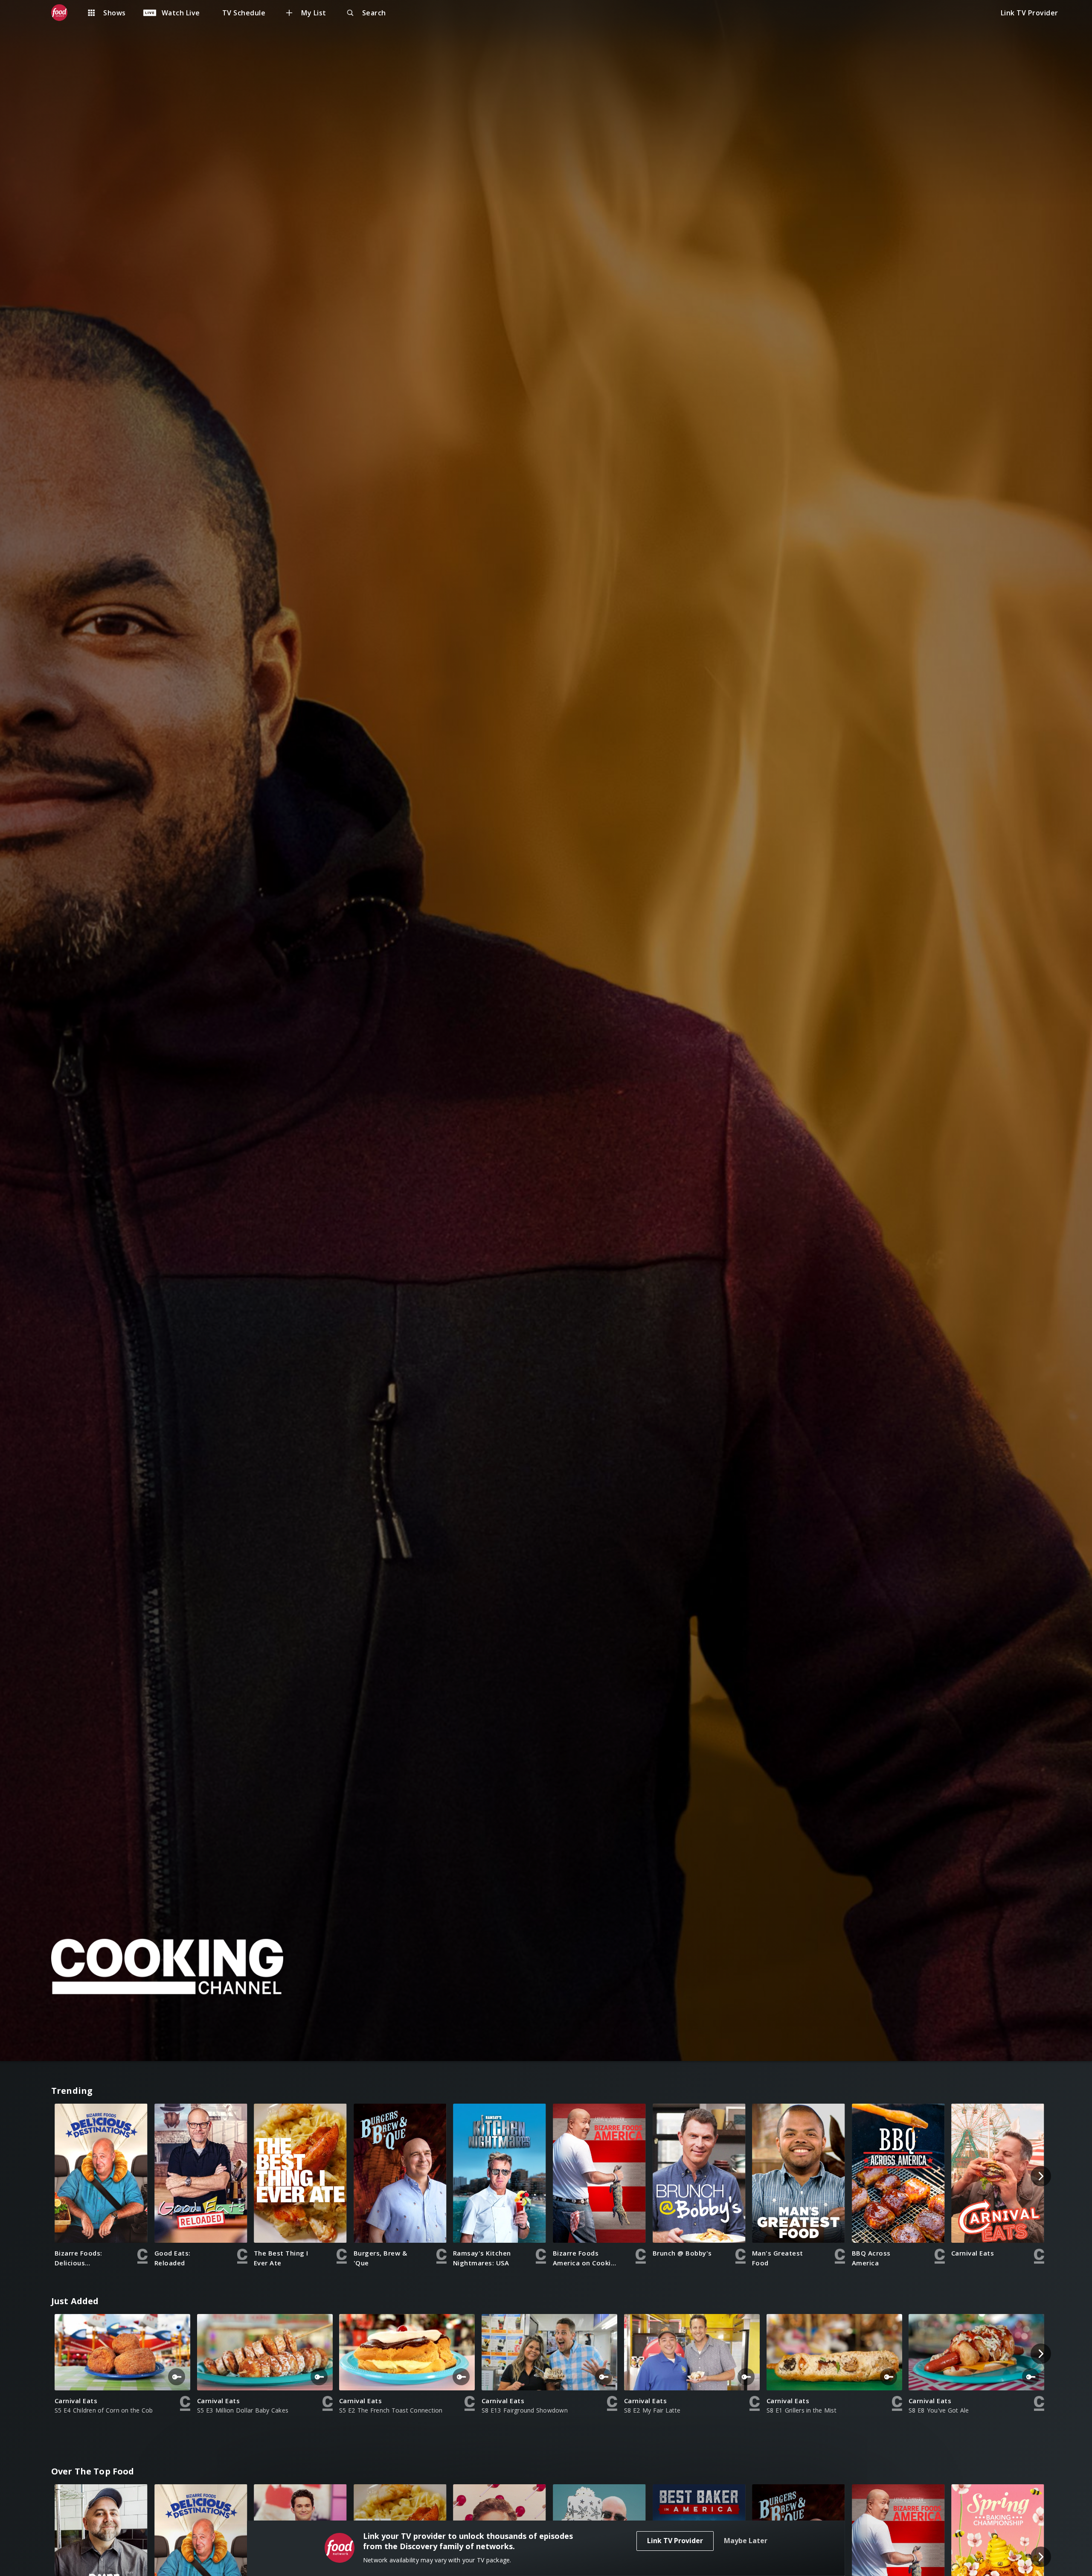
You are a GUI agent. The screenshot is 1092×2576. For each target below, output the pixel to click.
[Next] (1041, 2176)
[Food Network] (64, 13)
